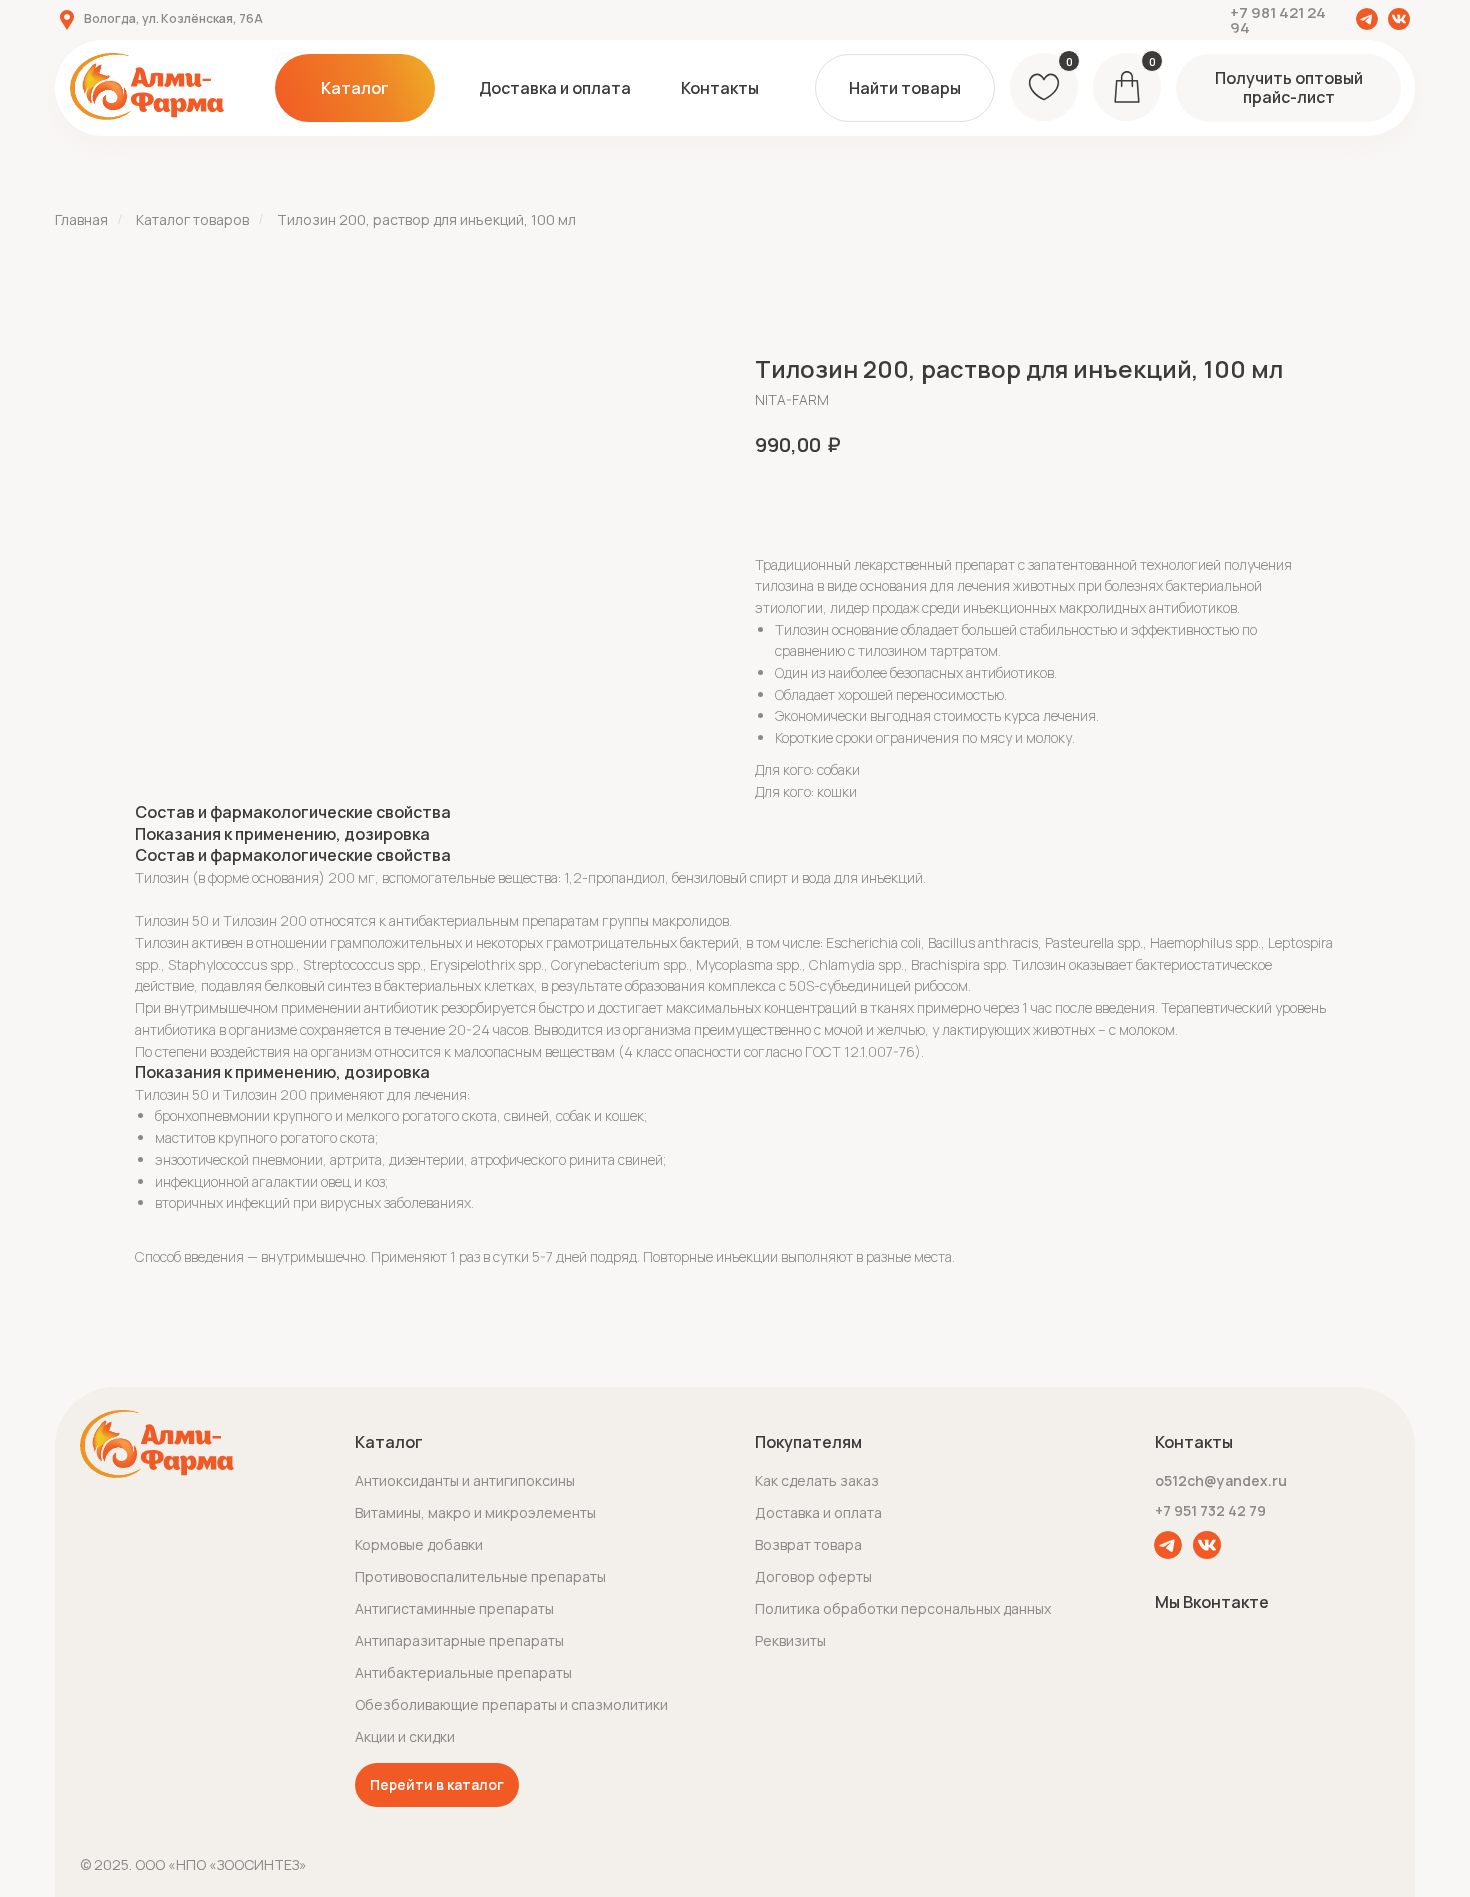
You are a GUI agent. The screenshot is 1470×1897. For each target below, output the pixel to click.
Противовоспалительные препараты (480, 1576)
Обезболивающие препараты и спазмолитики (511, 1704)
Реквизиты (790, 1640)
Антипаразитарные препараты (459, 1640)
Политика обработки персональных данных (903, 1608)
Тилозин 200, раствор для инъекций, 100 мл (426, 219)
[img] (1367, 19)
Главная (81, 219)
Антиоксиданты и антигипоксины (465, 1480)
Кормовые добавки (419, 1544)
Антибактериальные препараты (463, 1672)
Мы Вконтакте (1212, 1602)
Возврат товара (808, 1544)
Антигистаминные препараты (454, 1608)
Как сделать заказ (817, 1480)
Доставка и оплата (818, 1512)
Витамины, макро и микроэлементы (475, 1512)
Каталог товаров (192, 219)
